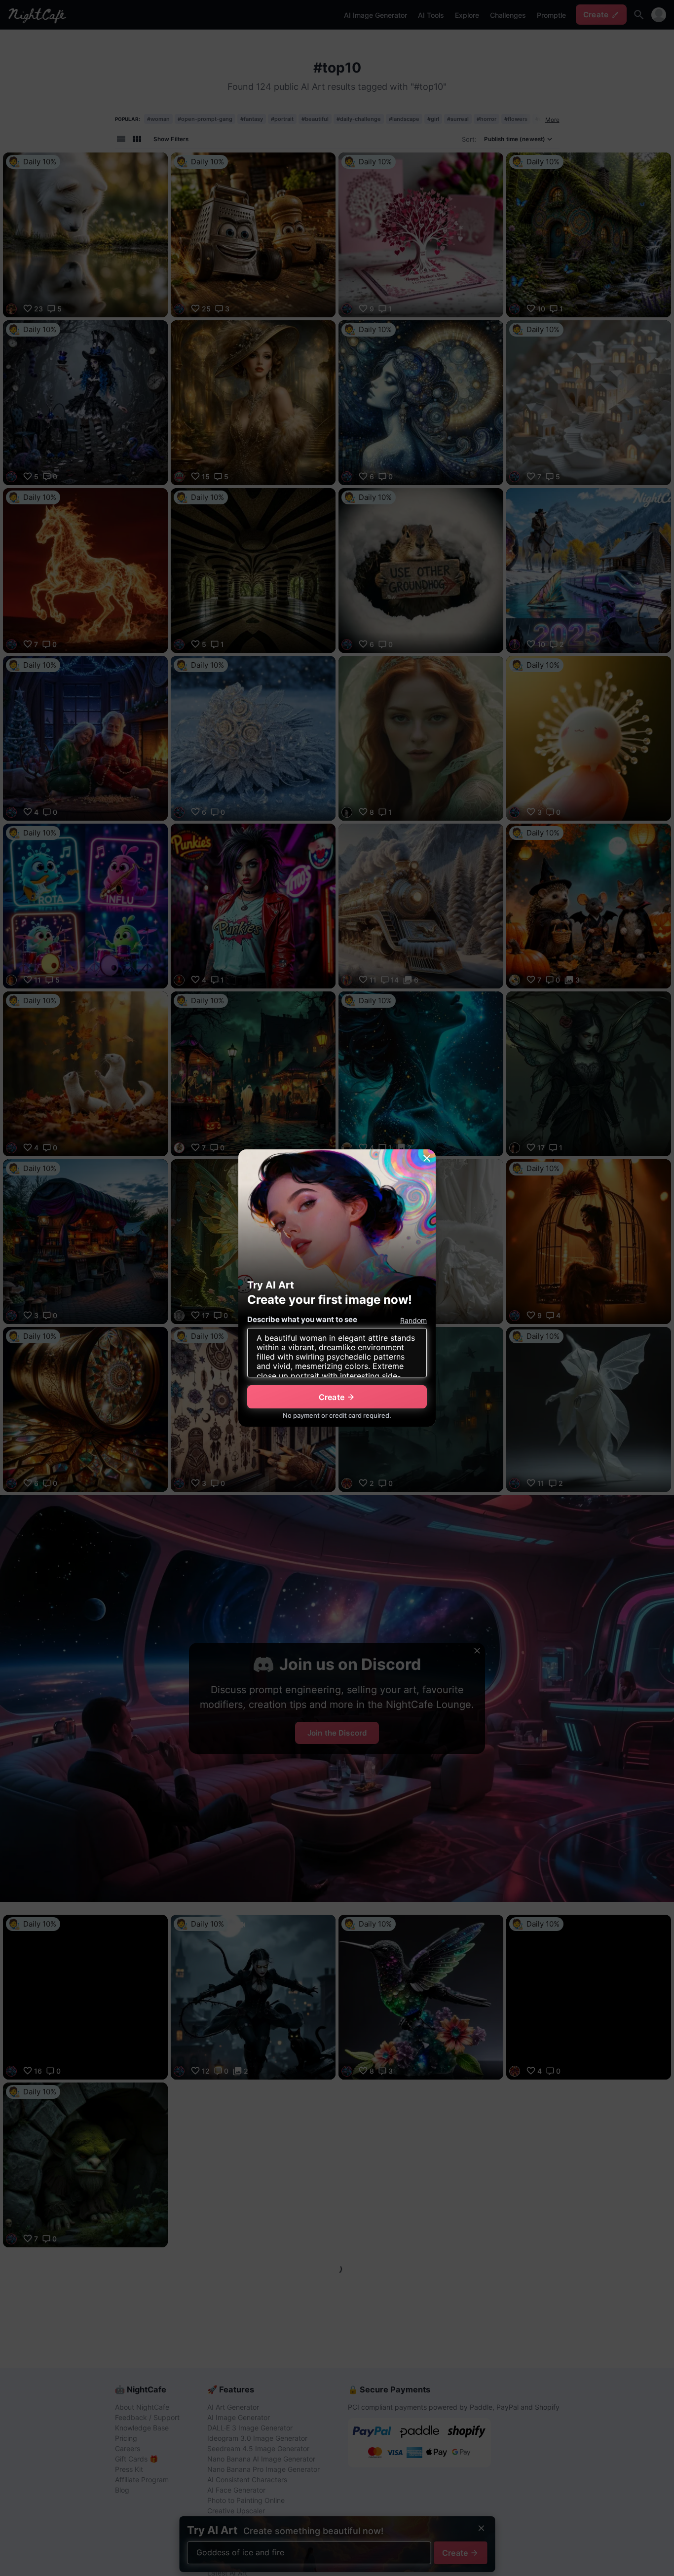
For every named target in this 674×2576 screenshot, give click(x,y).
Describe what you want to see (302, 1319)
